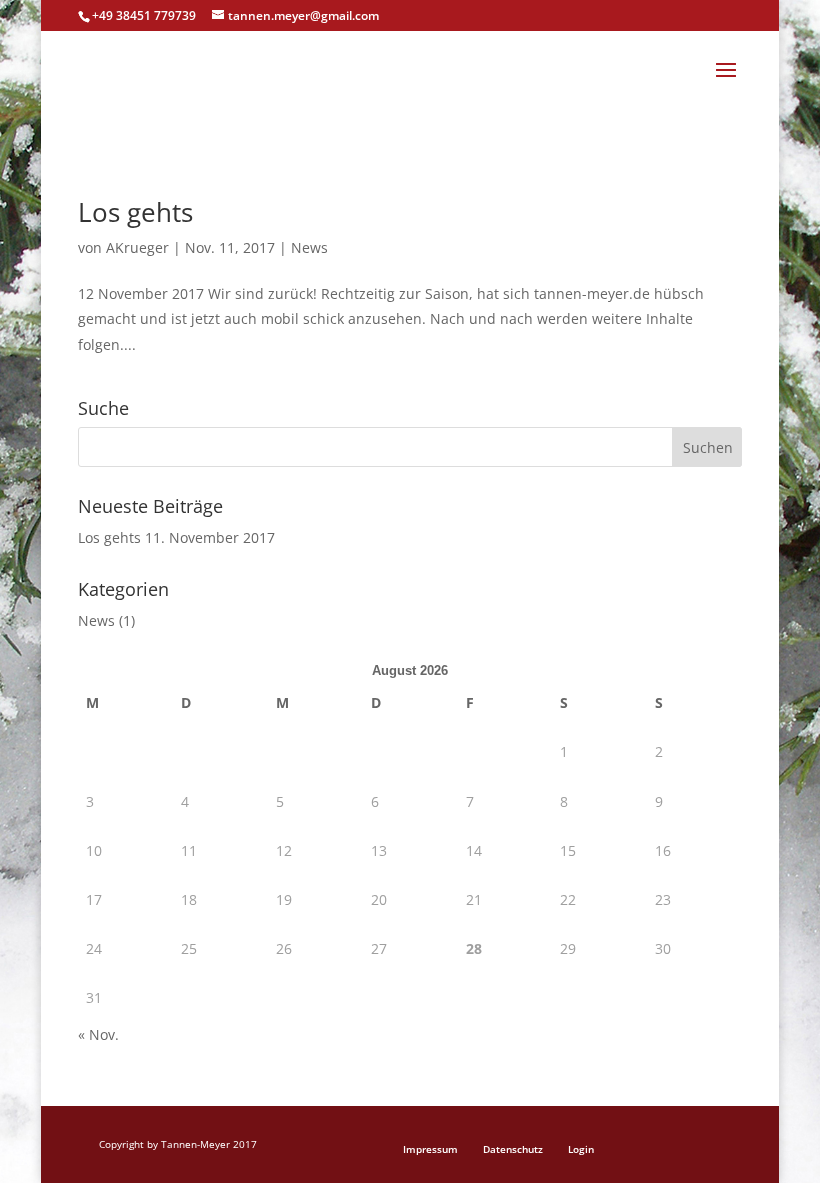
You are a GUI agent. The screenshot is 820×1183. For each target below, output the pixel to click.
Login (581, 1149)
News (309, 247)
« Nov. (98, 1034)
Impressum (430, 1149)
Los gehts (135, 212)
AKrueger (137, 247)
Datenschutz (513, 1149)
